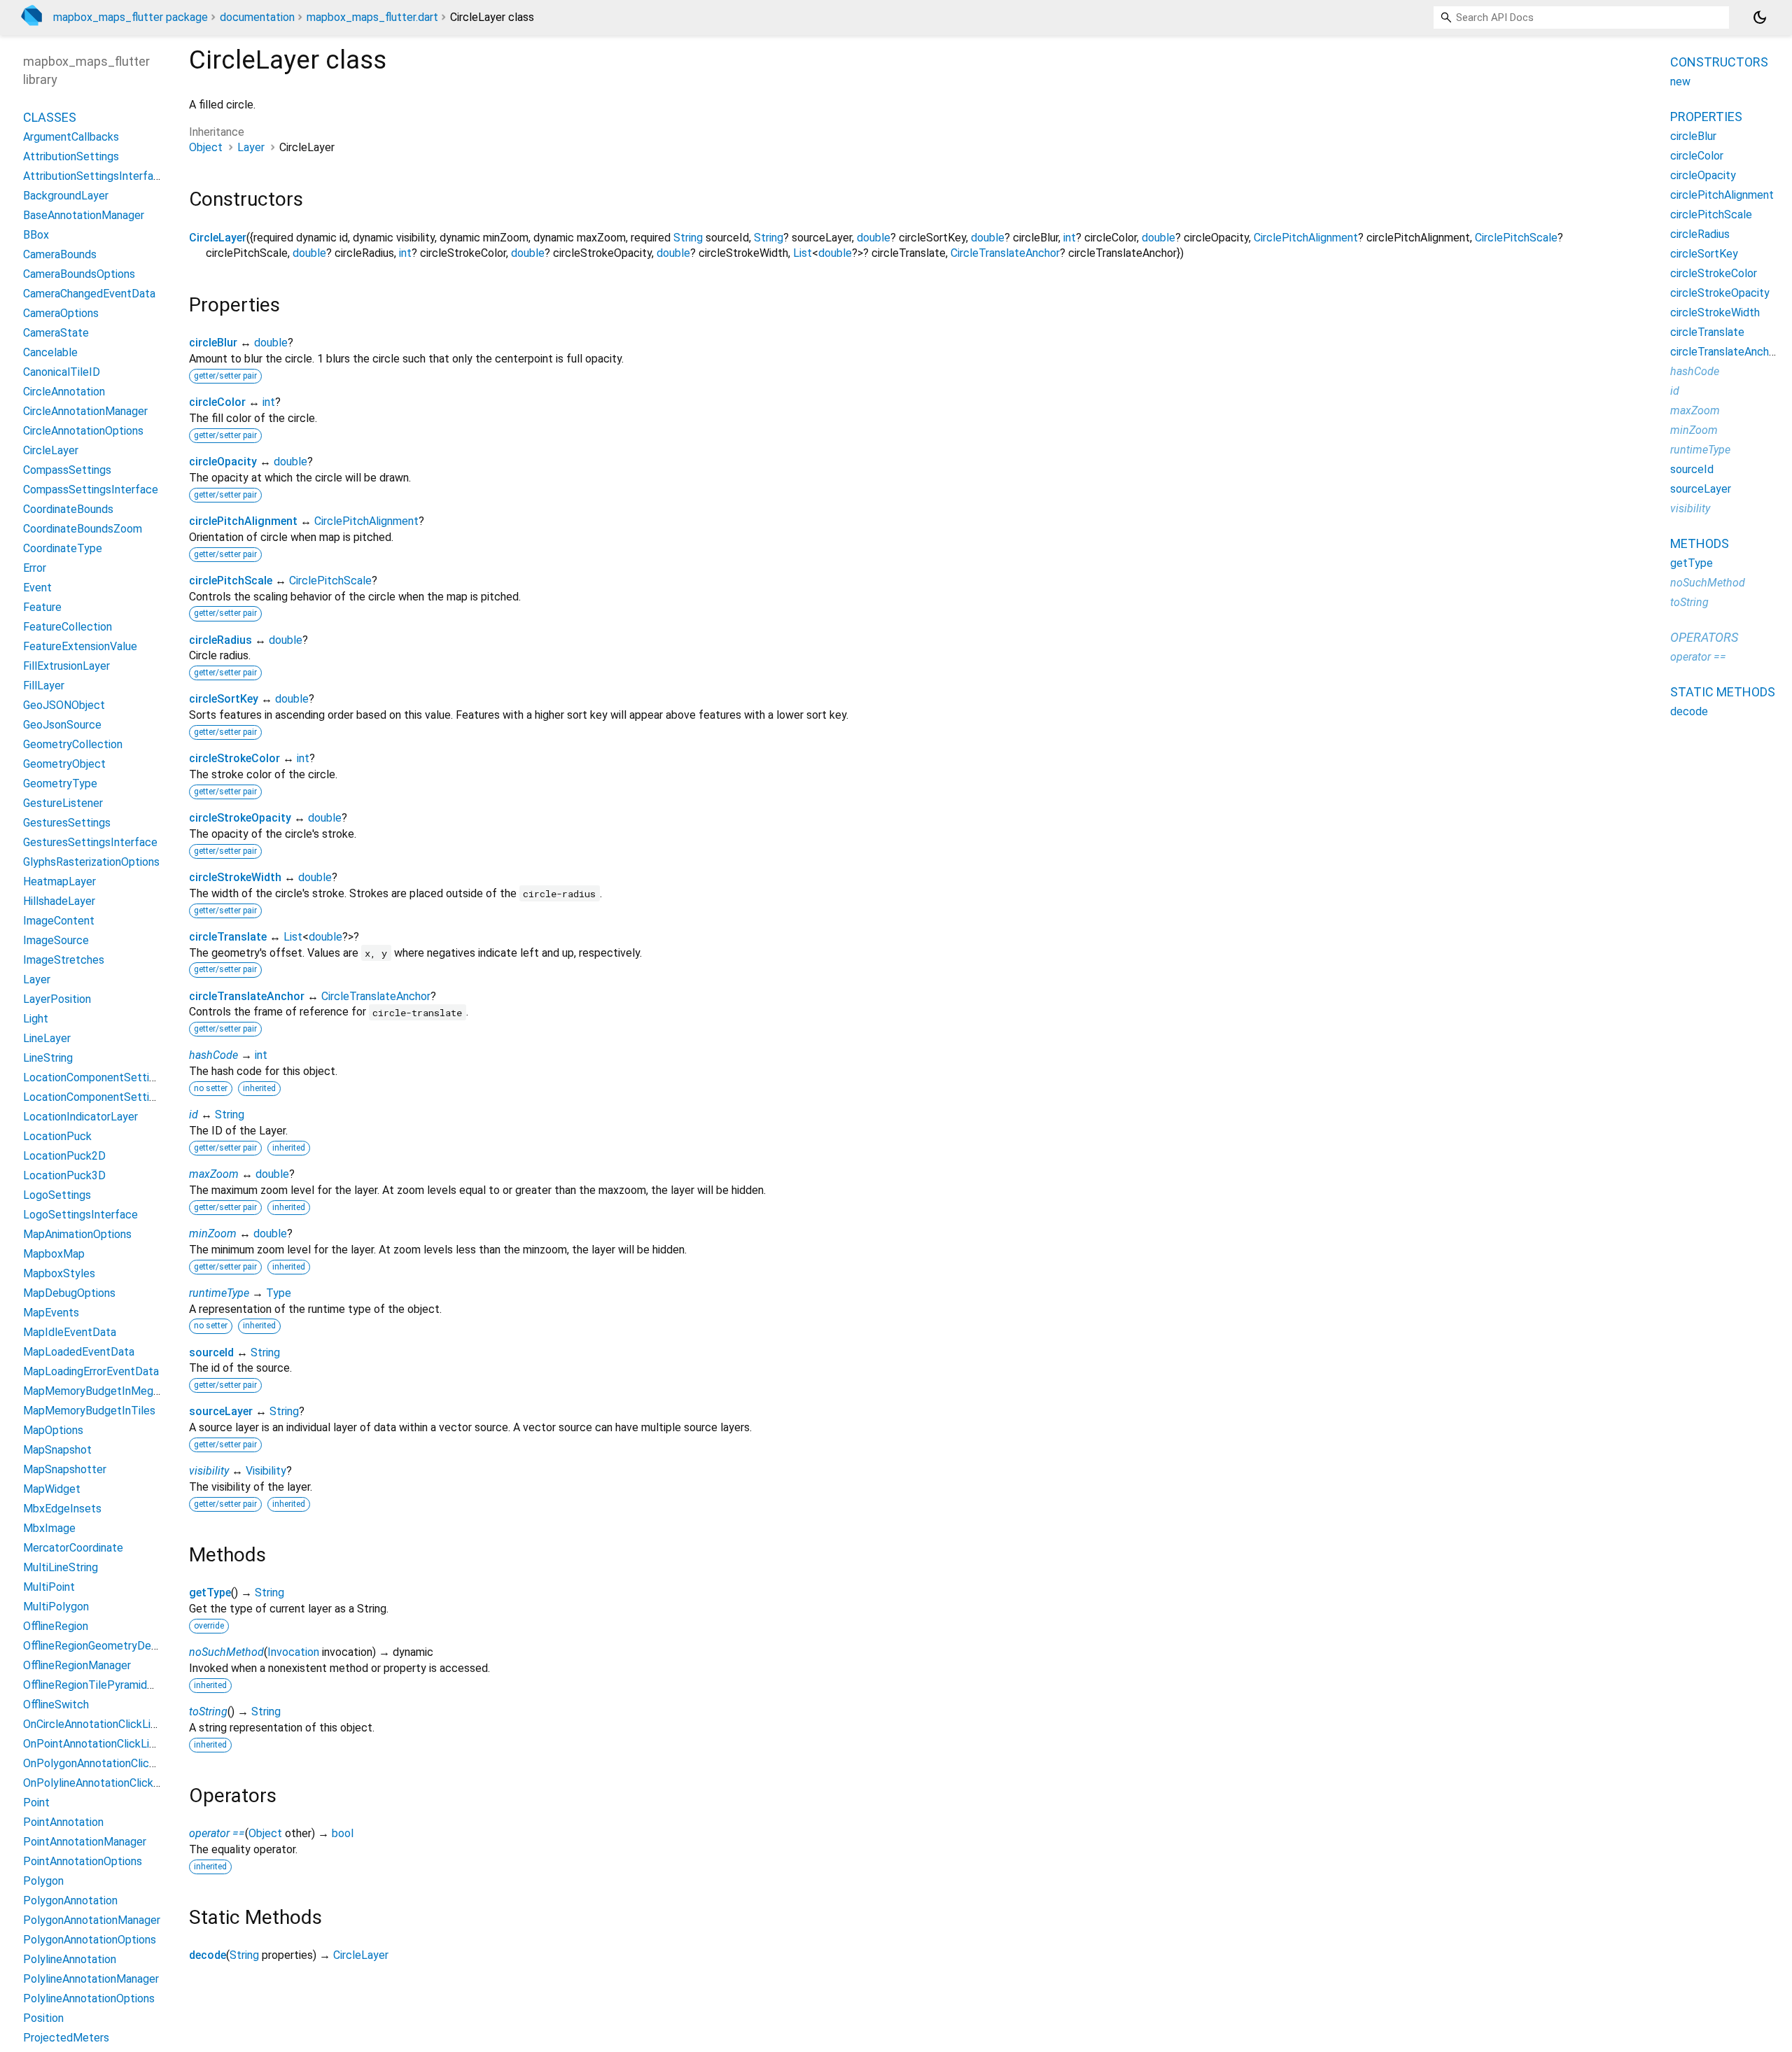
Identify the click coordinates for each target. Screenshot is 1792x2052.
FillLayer (44, 686)
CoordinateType (63, 548)
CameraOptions (61, 313)
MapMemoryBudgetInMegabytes (105, 1391)
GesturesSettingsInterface (90, 842)
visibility (209, 1471)
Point (36, 1802)
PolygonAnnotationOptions (90, 1940)
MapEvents (51, 1313)
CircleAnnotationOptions (83, 431)
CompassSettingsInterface (91, 490)
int (1070, 238)
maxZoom (214, 1174)
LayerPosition (57, 999)
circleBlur (213, 343)
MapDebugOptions (69, 1293)
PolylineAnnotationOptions (89, 1998)
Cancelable (50, 352)
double (874, 238)
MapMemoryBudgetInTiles (89, 1411)
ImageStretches (64, 960)
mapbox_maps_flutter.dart (372, 17)
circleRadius (220, 640)
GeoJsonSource (62, 725)
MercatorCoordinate (73, 1548)
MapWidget (52, 1489)
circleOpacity (223, 462)
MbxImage (49, 1528)
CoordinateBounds (68, 509)
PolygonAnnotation (70, 1900)
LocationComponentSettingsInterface (118, 1097)
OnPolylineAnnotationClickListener (108, 1783)
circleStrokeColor (234, 758)
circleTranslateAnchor (247, 996)
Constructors (1719, 62)
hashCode (213, 1055)
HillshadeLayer (59, 901)
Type (279, 1293)
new (1680, 82)
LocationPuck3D (64, 1175)
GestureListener (63, 803)
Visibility (266, 1471)
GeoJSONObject (64, 705)
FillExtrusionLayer (66, 666)
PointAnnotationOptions (83, 1861)
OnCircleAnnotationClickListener (103, 1724)
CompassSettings (67, 470)
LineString (48, 1058)
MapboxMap (54, 1254)
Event (37, 588)
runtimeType (219, 1293)
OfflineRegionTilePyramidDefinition (108, 1685)
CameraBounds (60, 254)
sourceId (211, 1352)
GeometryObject (64, 764)
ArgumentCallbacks (71, 137)
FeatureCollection (68, 627)
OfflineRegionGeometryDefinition (104, 1646)
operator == (217, 1833)
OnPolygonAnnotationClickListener (109, 1763)
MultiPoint (49, 1587)
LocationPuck (57, 1136)
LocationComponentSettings (95, 1077)
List (803, 253)
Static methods (1723, 692)
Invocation (293, 1652)
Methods (1700, 543)
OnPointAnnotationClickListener (102, 1744)
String (688, 238)
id (194, 1115)
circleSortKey (224, 699)
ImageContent (59, 921)
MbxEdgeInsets (62, 1509)
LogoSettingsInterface (80, 1215)
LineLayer (47, 1038)
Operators (1704, 637)
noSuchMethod (226, 1652)
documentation (257, 17)
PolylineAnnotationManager (91, 1979)
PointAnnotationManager (85, 1842)
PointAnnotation (63, 1822)
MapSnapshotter (65, 1469)
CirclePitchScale (1516, 238)
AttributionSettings (71, 156)
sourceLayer (221, 1411)
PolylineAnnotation (70, 1959)
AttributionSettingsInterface (94, 176)
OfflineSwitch (56, 1705)
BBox (36, 235)
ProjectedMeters (66, 2038)
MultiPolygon (56, 1607)
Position (43, 2018)
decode (208, 1955)
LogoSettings (57, 1195)
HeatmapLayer (59, 881)
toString (208, 1712)
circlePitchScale (231, 581)
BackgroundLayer (66, 196)
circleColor (217, 402)
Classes (50, 117)
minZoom (213, 1234)
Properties (1706, 117)
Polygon (43, 1881)
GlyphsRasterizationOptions (91, 862)
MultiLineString (61, 1567)
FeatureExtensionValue (80, 646)
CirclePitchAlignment (1306, 238)
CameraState (56, 333)
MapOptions (53, 1430)
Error (35, 568)
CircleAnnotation (64, 392)
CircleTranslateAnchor (1005, 253)
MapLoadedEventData (79, 1352)
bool (343, 1833)
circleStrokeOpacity (240, 818)
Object (206, 147)
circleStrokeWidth (235, 877)
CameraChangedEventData (89, 294)
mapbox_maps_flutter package (131, 17)
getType (210, 1593)
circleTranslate (228, 937)
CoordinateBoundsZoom (83, 529)
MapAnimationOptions (77, 1234)
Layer (251, 147)
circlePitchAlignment (243, 521)
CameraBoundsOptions (79, 274)
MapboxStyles (59, 1273)
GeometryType (60, 783)
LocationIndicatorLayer (80, 1117)
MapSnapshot (57, 1450)
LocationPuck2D (64, 1156)
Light (36, 1019)
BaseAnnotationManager (84, 215)
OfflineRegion (56, 1626)
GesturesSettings (67, 823)
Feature (42, 607)
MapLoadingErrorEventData (91, 1371)
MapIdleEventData (70, 1332)
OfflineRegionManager (77, 1665)
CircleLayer (218, 238)
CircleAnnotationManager (85, 411)
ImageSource (56, 940)
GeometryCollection (73, 744)
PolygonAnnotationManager (92, 1920)
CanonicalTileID (62, 372)
